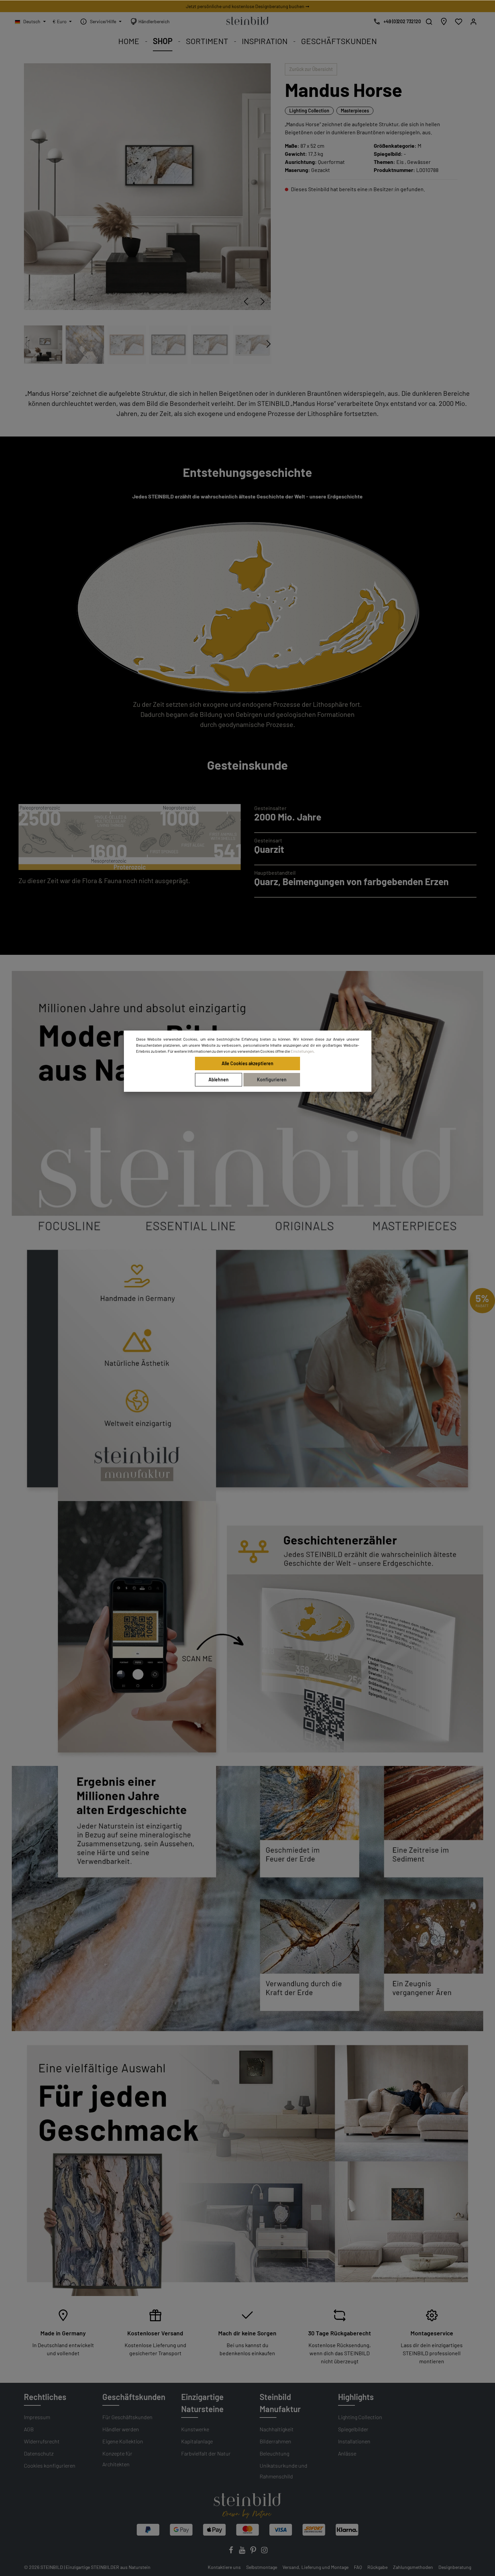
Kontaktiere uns (224, 2567)
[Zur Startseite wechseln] (247, 20)
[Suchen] (429, 22)
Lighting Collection (309, 111)
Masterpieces (355, 111)
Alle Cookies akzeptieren (247, 1063)
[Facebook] (232, 2552)
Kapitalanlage (197, 2441)
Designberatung (455, 2567)
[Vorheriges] (246, 302)
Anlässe (347, 2453)
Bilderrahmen (275, 2441)
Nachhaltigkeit (277, 2429)
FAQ (358, 2567)
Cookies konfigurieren (50, 2465)
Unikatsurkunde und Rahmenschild (284, 2471)
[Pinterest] (254, 2552)
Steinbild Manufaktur (280, 2403)
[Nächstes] (263, 302)
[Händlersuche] (444, 22)
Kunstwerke (195, 2429)
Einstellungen (302, 1051)
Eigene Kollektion (123, 2441)
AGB (29, 2429)
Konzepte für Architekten (117, 2459)
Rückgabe (377, 2567)
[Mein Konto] (473, 22)
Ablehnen (219, 1080)
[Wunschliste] (459, 22)
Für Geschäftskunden (127, 2417)
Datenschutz (39, 2453)
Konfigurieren (272, 1080)
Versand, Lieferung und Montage (316, 2567)
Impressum (37, 2417)
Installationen (354, 2441)
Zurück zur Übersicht (311, 69)
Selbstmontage (262, 2567)
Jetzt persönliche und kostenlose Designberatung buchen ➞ (248, 6)
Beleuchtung (274, 2453)
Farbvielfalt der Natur (206, 2453)
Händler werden (121, 2429)
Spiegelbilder (353, 2429)
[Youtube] (243, 2552)
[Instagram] (264, 2552)
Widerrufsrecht (42, 2441)
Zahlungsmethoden (413, 2567)
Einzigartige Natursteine (202, 2403)
